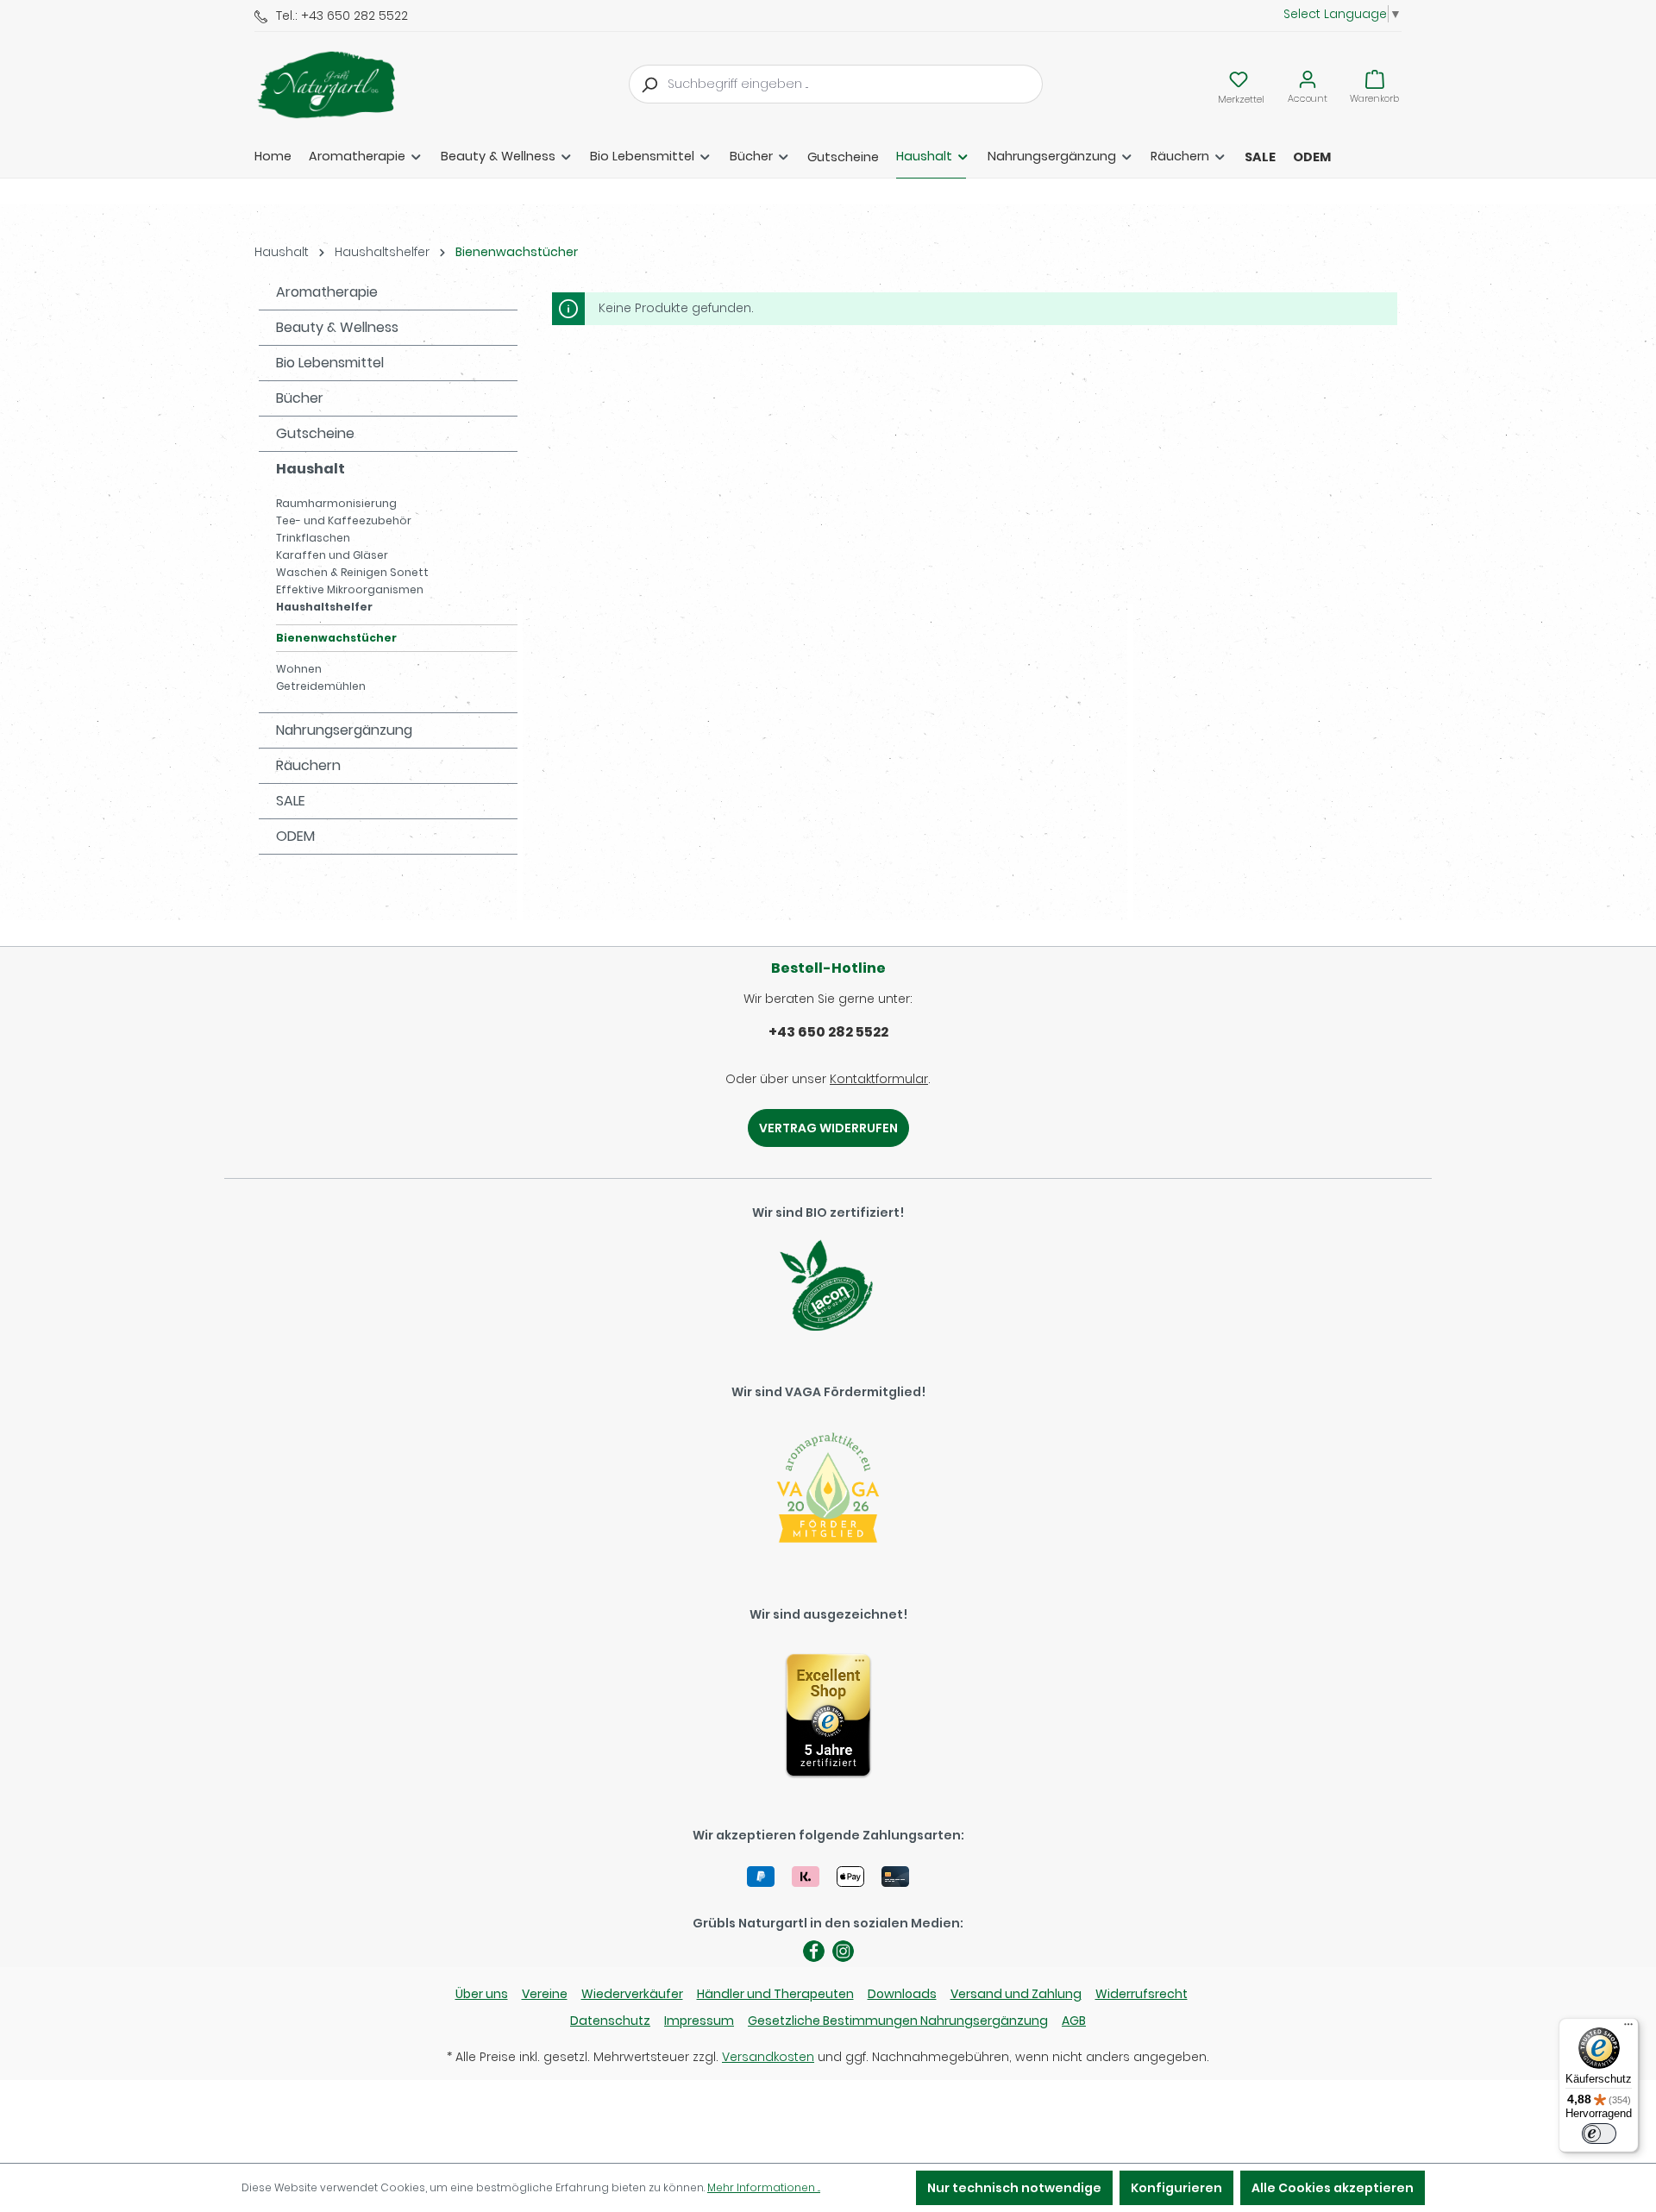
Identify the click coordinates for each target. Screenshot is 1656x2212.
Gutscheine (315, 433)
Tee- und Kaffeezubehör (344, 520)
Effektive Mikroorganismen (350, 589)
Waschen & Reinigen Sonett (352, 572)
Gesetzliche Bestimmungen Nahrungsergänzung (898, 2021)
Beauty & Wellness (337, 327)
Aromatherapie (327, 292)
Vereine (545, 1994)
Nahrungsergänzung (344, 730)
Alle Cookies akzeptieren (1333, 2188)
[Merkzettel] (1239, 79)
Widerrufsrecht (1142, 1994)
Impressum (699, 2021)
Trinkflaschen (313, 538)
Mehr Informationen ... (764, 2187)
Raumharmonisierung (336, 503)
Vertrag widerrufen (828, 1128)
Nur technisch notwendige (1014, 2188)
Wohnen (299, 669)
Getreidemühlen (321, 686)
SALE (291, 801)
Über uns (482, 1994)
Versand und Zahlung (1016, 1994)
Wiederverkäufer (632, 1994)
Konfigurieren (1176, 2188)
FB (814, 1951)
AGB (1074, 2021)
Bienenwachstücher (336, 638)
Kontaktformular (879, 1079)
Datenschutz (610, 2021)
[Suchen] (649, 84)
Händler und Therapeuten (775, 1994)
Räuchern (308, 765)
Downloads (902, 1994)
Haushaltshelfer (324, 607)
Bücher (300, 398)
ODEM (295, 836)
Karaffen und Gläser (332, 555)
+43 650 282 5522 (828, 1032)
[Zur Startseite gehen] (341, 85)
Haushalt (310, 469)
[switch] (1599, 2134)
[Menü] (1628, 2028)
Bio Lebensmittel (330, 363)
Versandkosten (768, 2057)
